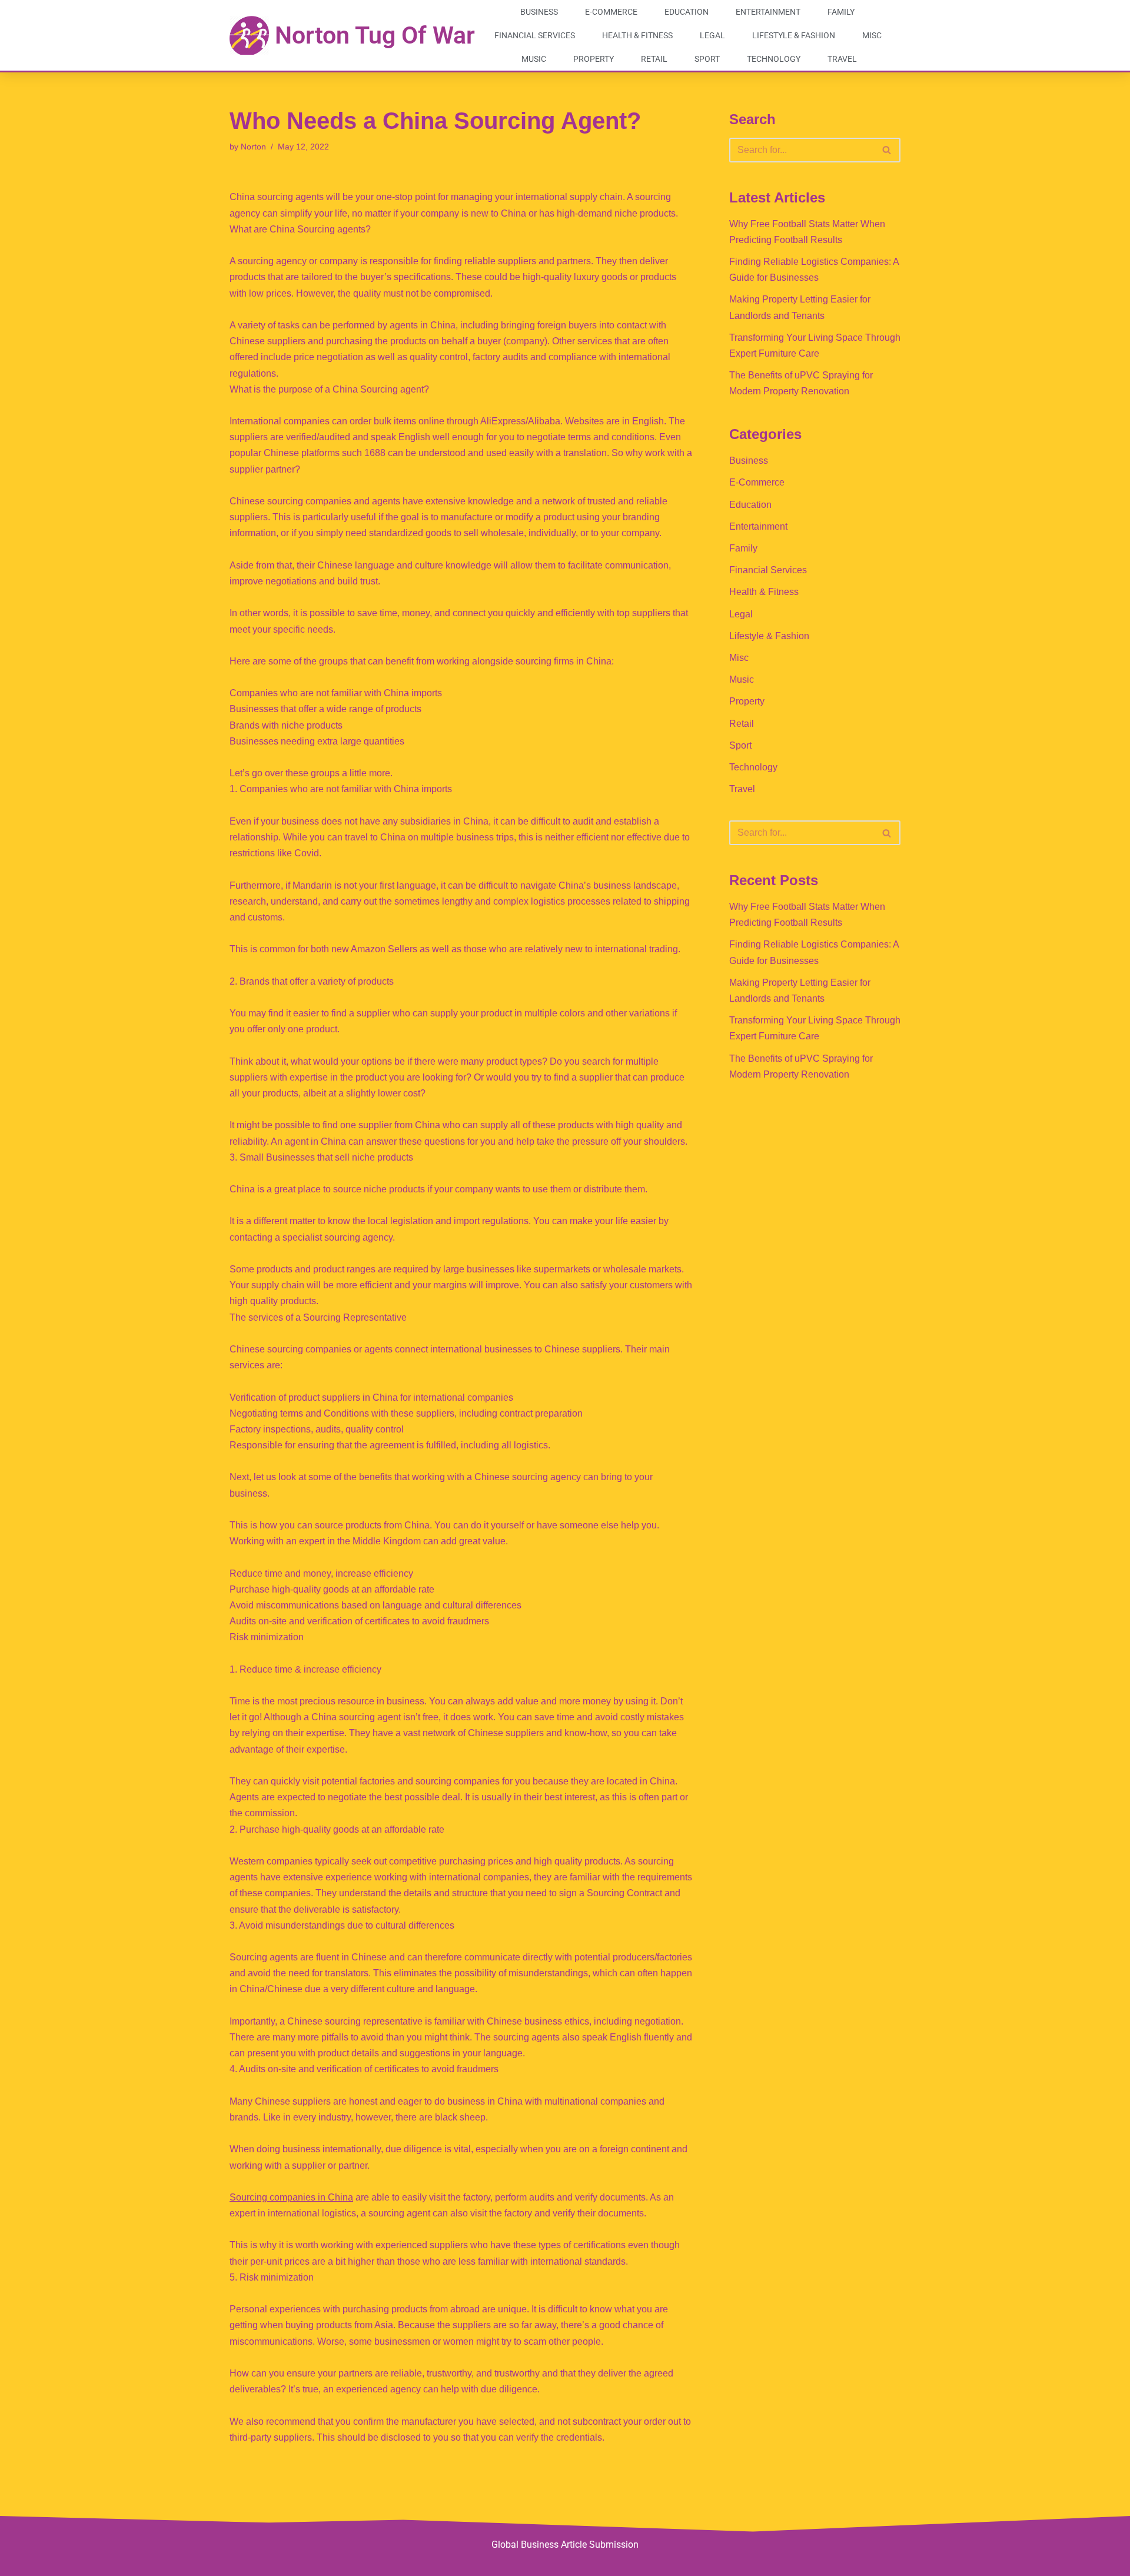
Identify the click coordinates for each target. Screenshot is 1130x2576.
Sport (707, 59)
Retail (654, 59)
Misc (872, 35)
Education (687, 12)
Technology (774, 59)
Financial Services (535, 35)
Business (539, 12)
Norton (253, 147)
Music (534, 59)
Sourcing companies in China (291, 2197)
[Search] (887, 150)
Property (594, 59)
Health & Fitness (637, 35)
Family (841, 12)
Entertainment (768, 12)
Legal (712, 35)
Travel (842, 59)
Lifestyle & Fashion (794, 35)
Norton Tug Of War (375, 35)
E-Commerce (611, 12)
